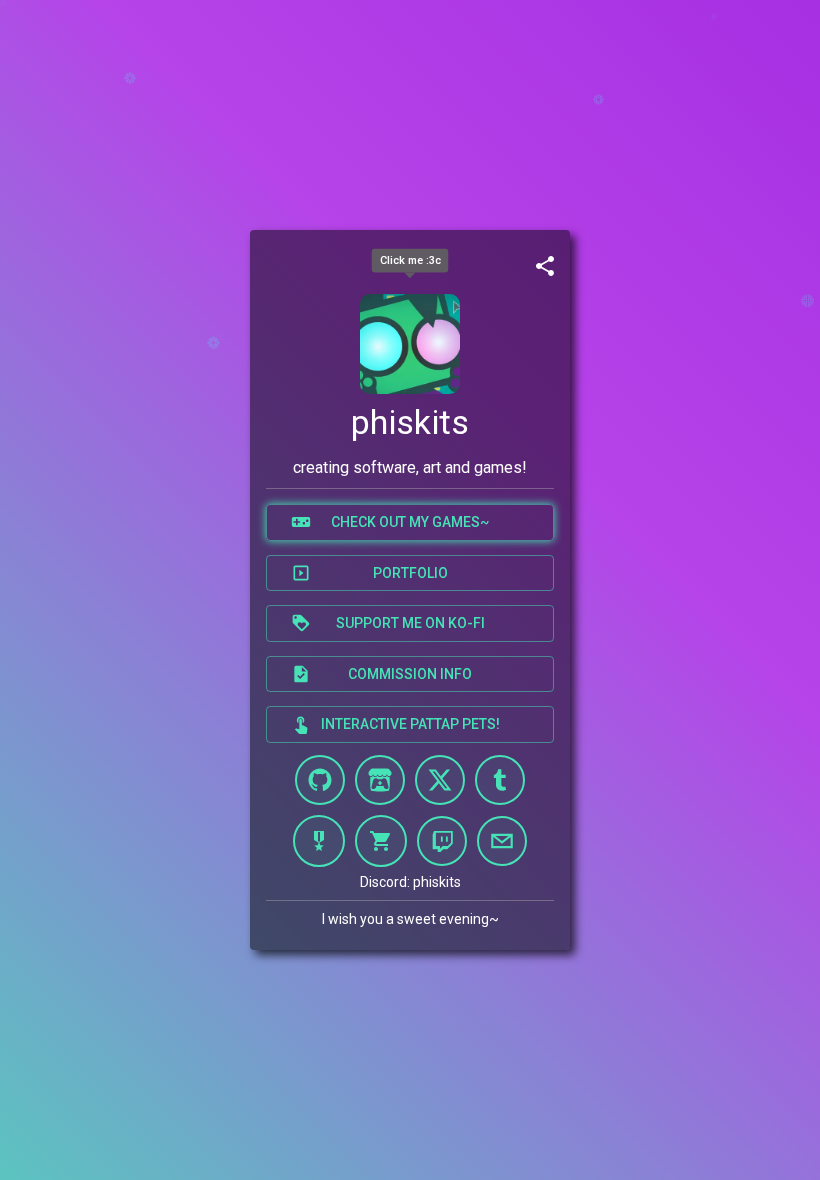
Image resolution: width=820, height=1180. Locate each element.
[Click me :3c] (410, 344)
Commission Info (410, 674)
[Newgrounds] (319, 841)
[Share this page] (545, 266)
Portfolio (410, 573)
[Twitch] (442, 841)
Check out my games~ (410, 522)
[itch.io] (380, 780)
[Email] (502, 841)
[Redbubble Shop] (381, 841)
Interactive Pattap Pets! (410, 724)
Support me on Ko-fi (410, 623)
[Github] (320, 780)
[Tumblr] (500, 780)
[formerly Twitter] (440, 780)
